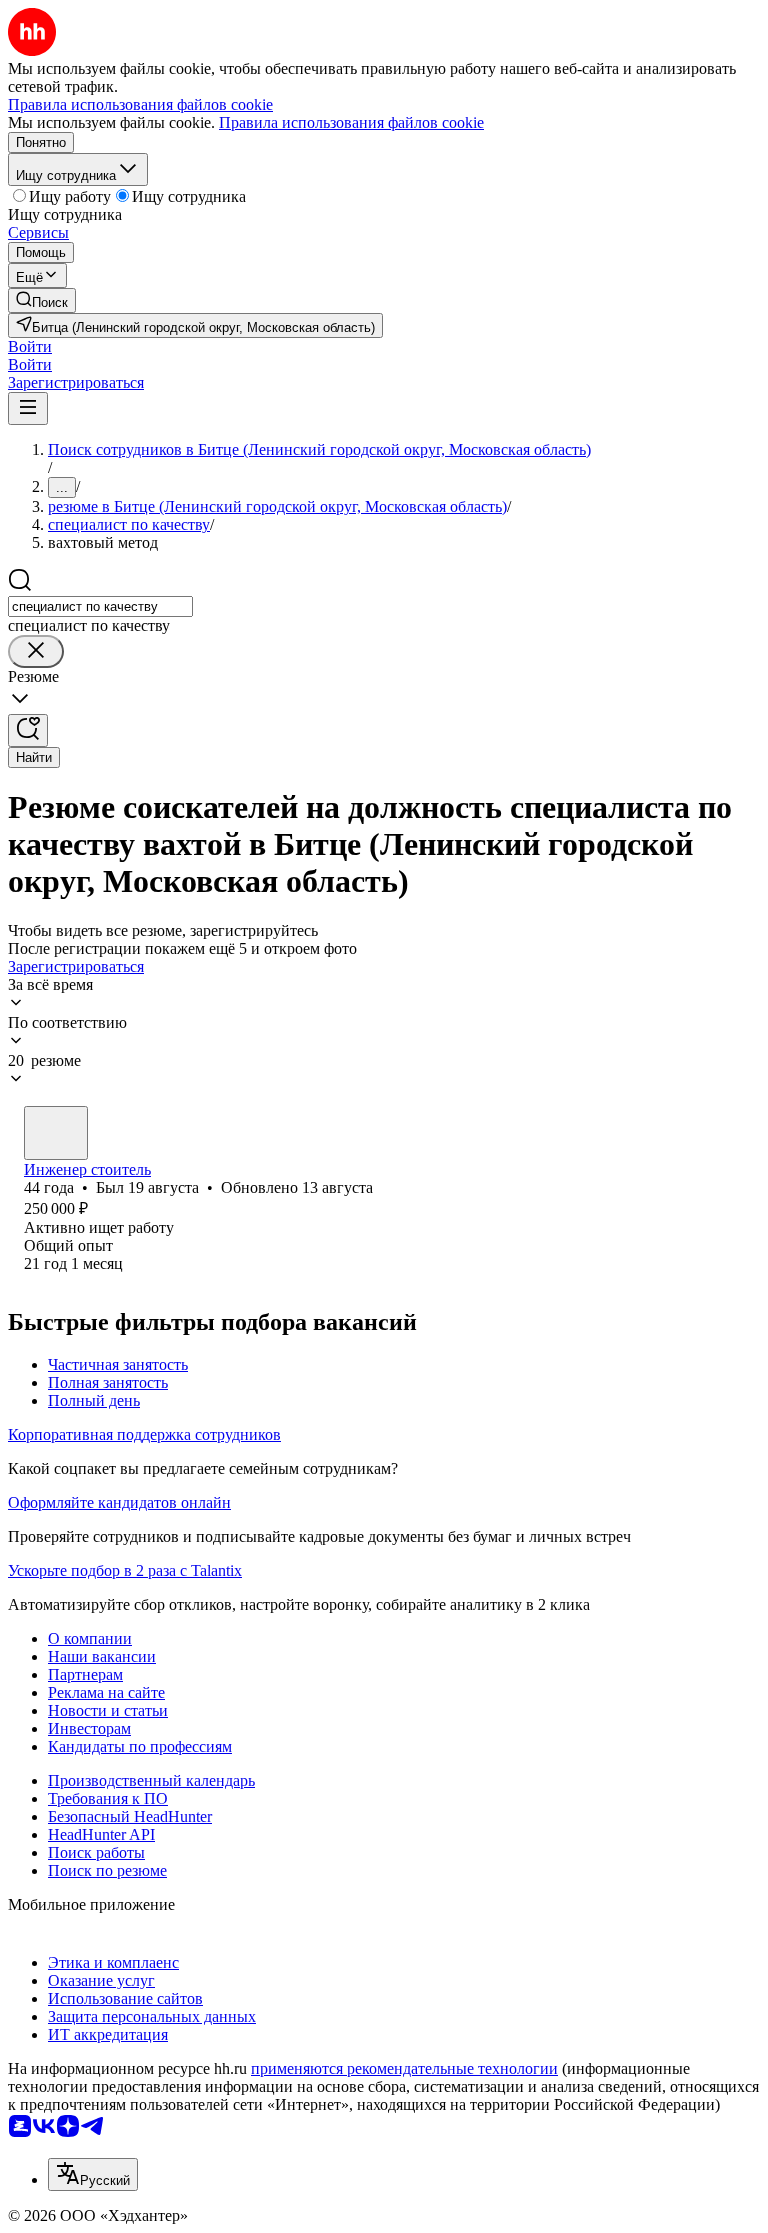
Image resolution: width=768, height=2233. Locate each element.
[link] (42, 300)
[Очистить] (36, 651)
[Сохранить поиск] (28, 730)
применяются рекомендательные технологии (404, 2068)
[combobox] (100, 606)
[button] (30, 346)
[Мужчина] (56, 1133)
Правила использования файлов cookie (351, 122)
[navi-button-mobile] (28, 408)
